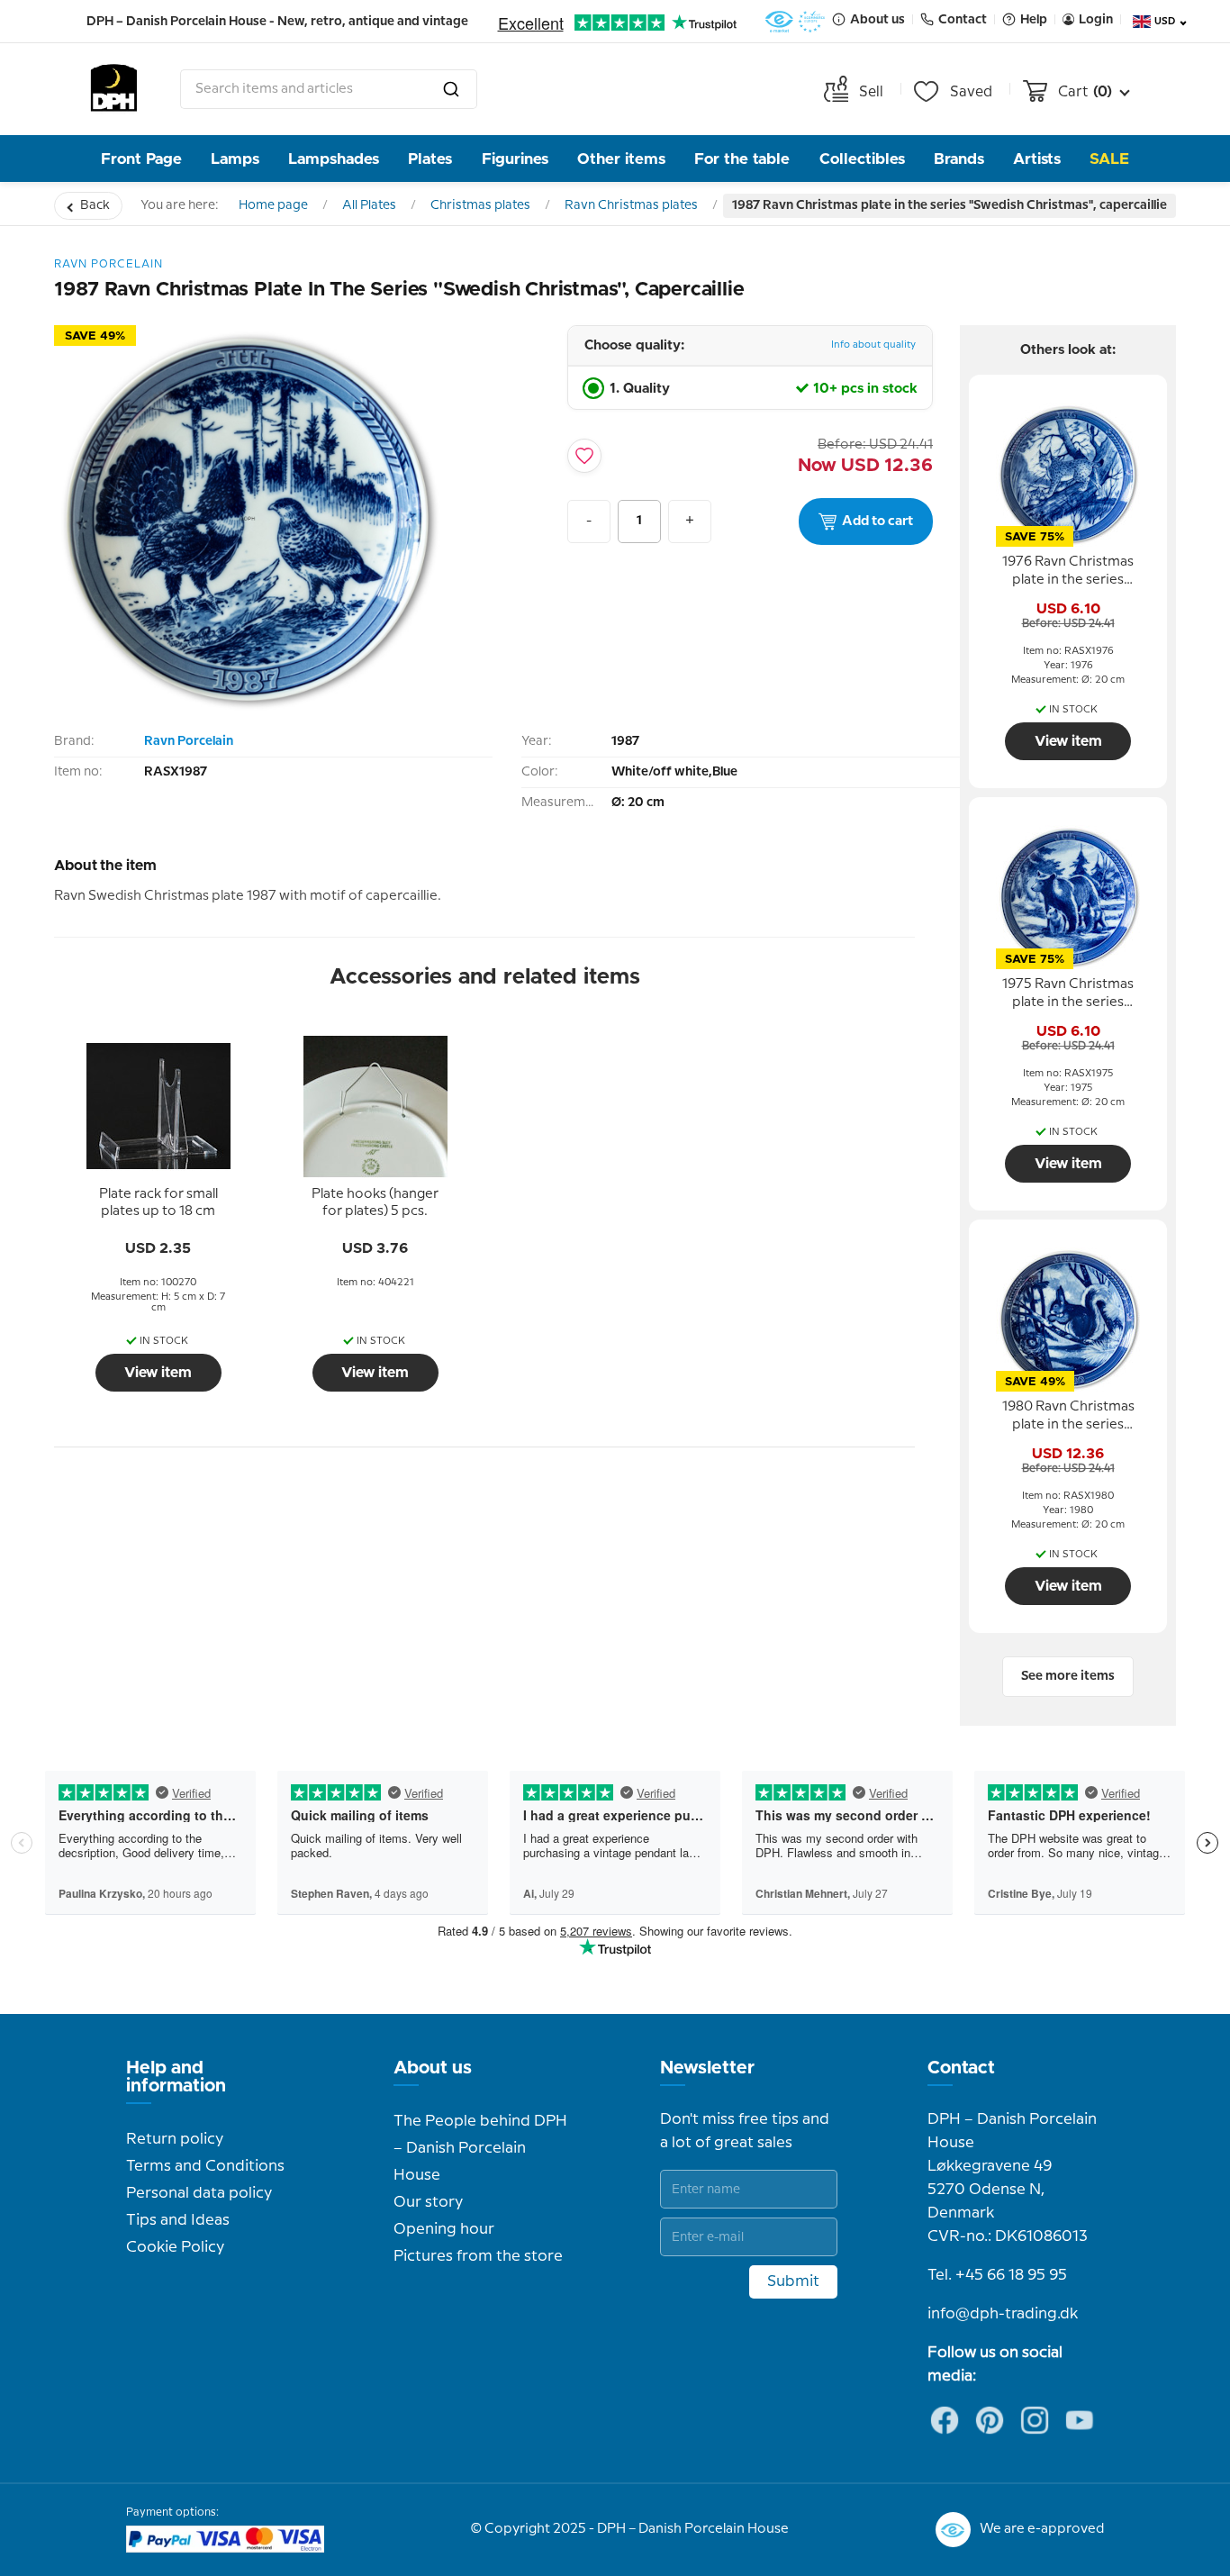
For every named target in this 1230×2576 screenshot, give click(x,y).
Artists (1037, 159)
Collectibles (862, 159)
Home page (273, 205)
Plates (430, 159)
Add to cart (877, 522)
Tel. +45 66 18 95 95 (997, 2275)
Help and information (176, 2077)
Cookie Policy (175, 2247)
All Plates (369, 205)
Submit (793, 2281)
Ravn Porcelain (189, 741)
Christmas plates (480, 205)
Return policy (175, 2139)
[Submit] (451, 89)
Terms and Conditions (205, 2166)
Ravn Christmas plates (631, 205)
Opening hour (444, 2229)
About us (433, 2068)
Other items (621, 159)
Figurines (515, 159)
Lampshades (334, 159)
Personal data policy (199, 2193)
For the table (742, 159)
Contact (961, 2068)
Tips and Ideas (178, 2220)
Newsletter (707, 2068)
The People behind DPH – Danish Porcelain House (480, 2148)
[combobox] (329, 89)
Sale (1109, 159)
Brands (959, 159)
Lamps (235, 159)
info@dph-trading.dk (1003, 2314)
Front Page (141, 159)
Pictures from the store (478, 2256)
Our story (428, 2202)
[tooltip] (158, 1203)
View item (158, 1373)
